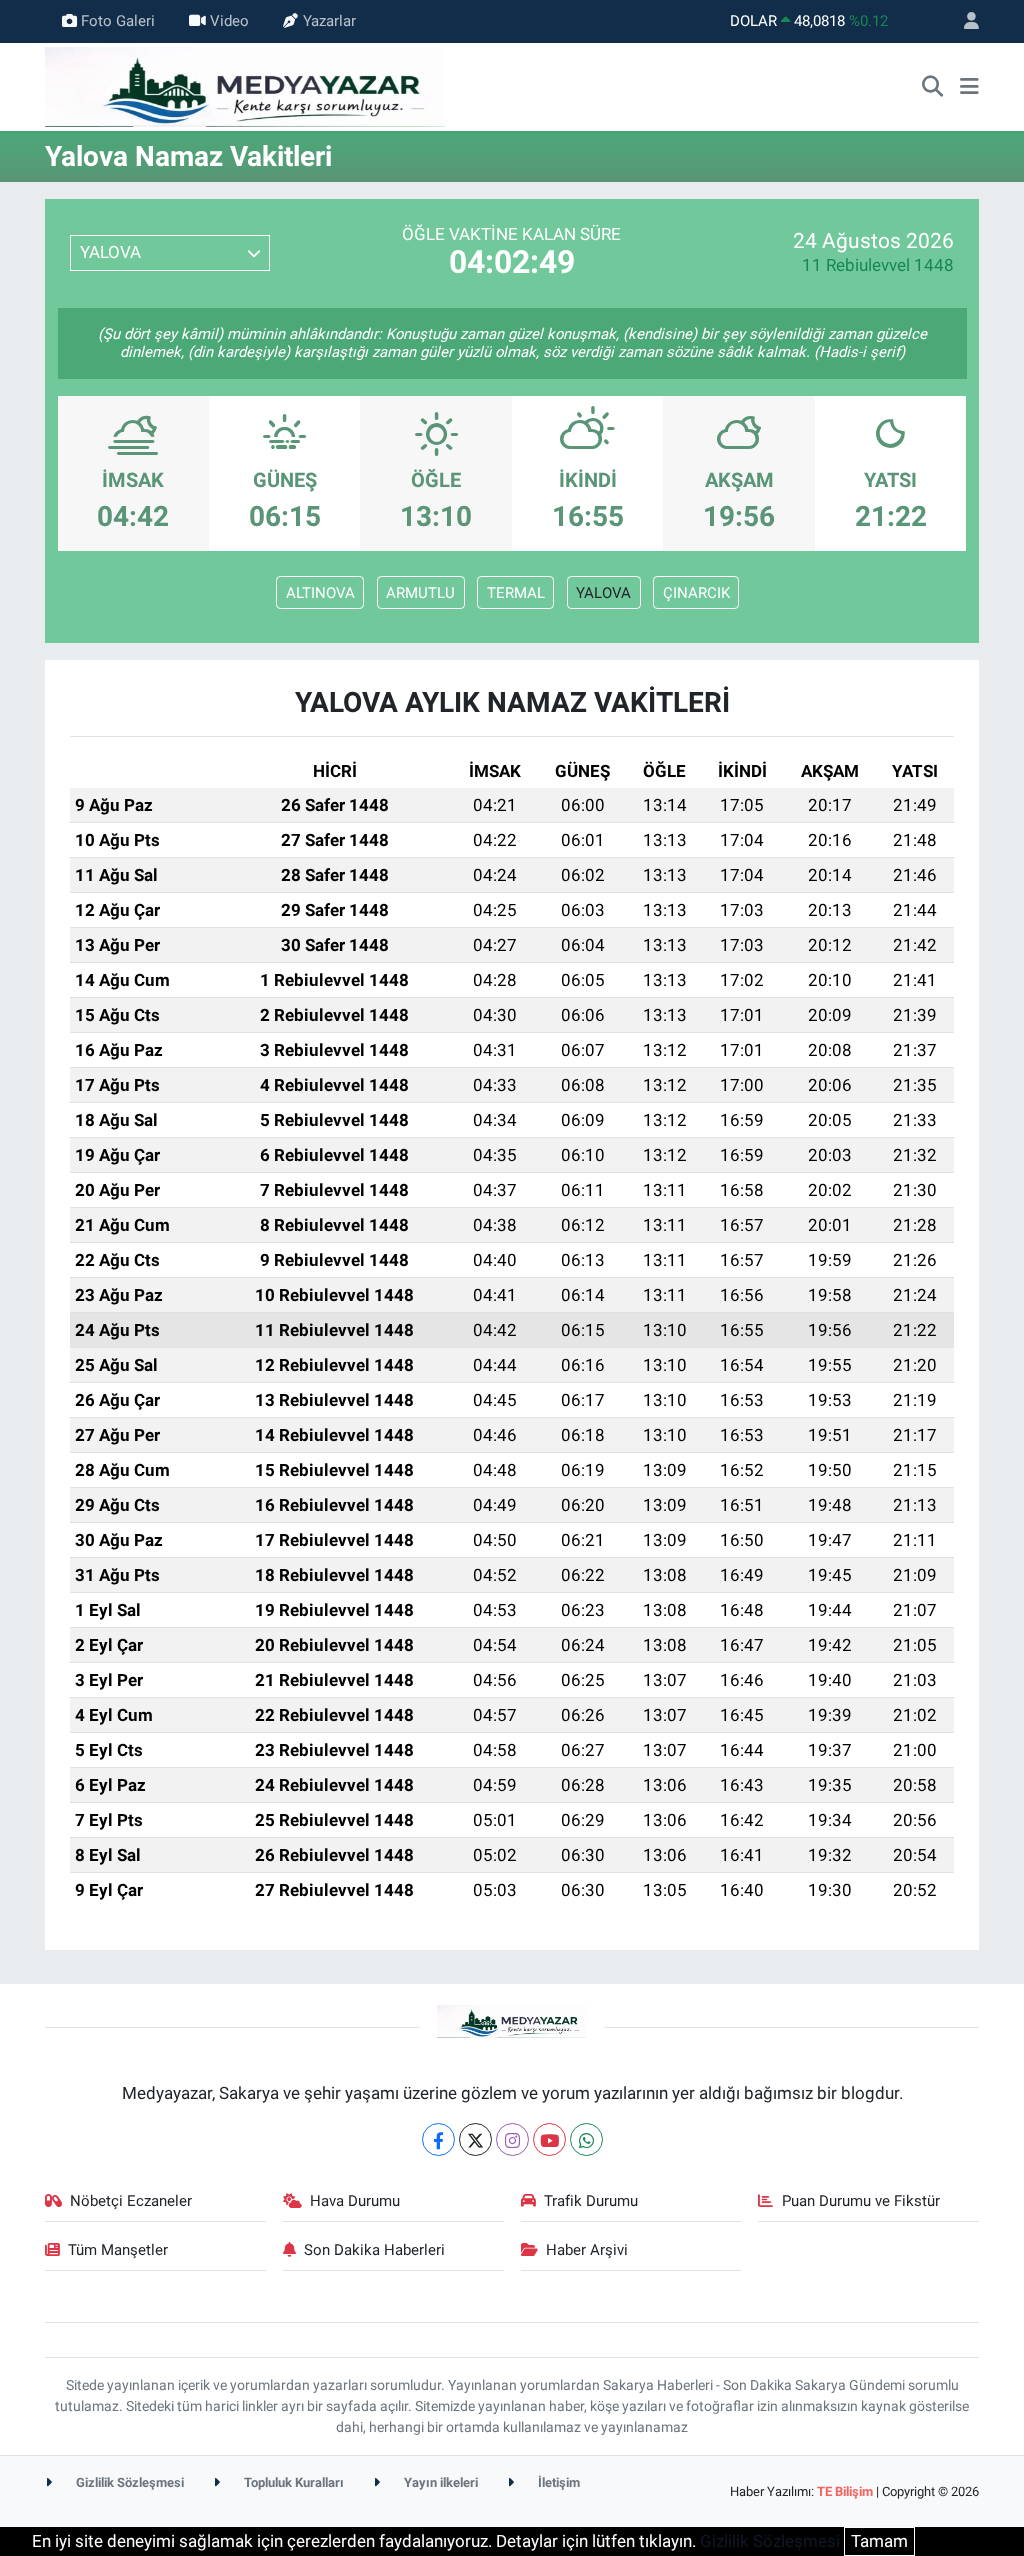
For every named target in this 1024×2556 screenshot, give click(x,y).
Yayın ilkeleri (439, 2482)
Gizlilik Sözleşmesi (128, 2482)
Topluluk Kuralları (292, 2482)
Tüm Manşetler (118, 2250)
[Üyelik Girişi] (963, 21)
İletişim (557, 2482)
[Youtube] (549, 2139)
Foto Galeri (118, 21)
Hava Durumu (355, 2201)
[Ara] (933, 87)
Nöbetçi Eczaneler (131, 2201)
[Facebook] (438, 2139)
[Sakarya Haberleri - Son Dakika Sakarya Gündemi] (245, 85)
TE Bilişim (845, 2491)
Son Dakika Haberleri (374, 2250)
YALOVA (603, 593)
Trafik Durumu (591, 2201)
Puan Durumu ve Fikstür (861, 2201)
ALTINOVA (320, 593)
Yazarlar (329, 21)
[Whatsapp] (586, 2139)
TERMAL (516, 593)
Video (229, 21)
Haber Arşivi (587, 2250)
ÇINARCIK (696, 593)
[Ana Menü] (969, 87)
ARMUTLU (420, 593)
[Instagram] (512, 2139)
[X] (475, 2139)
